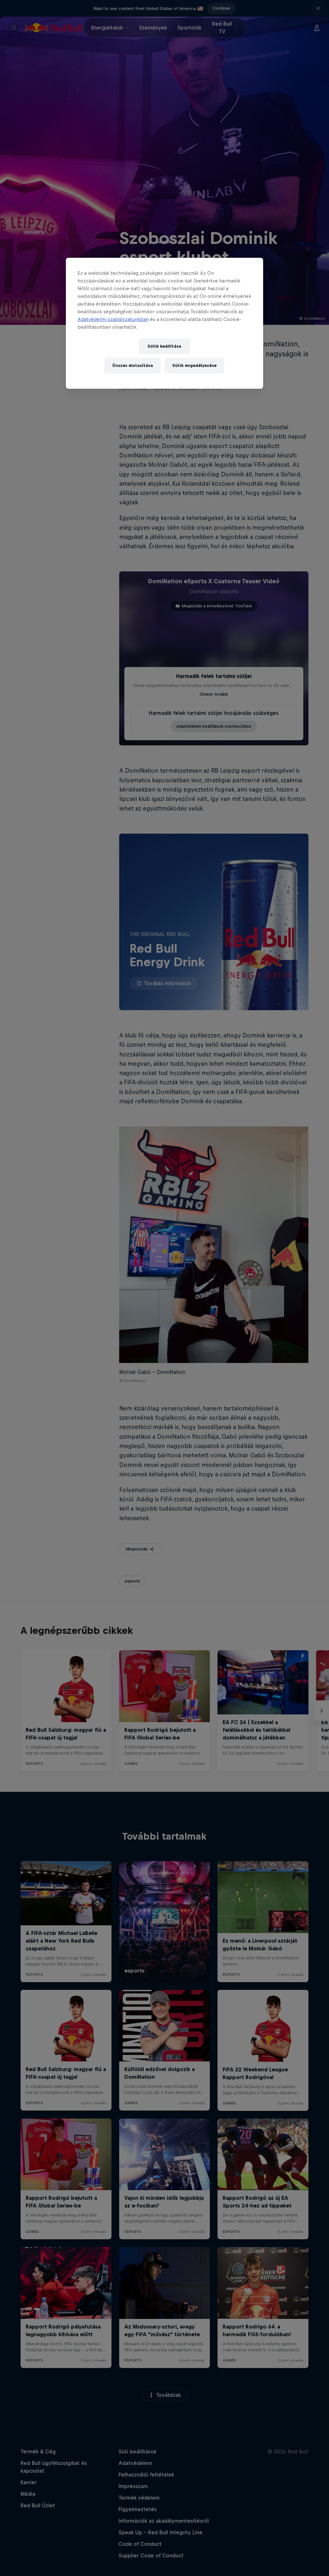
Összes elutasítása (133, 365)
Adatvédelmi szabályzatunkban (113, 319)
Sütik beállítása (164, 346)
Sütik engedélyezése (194, 365)
